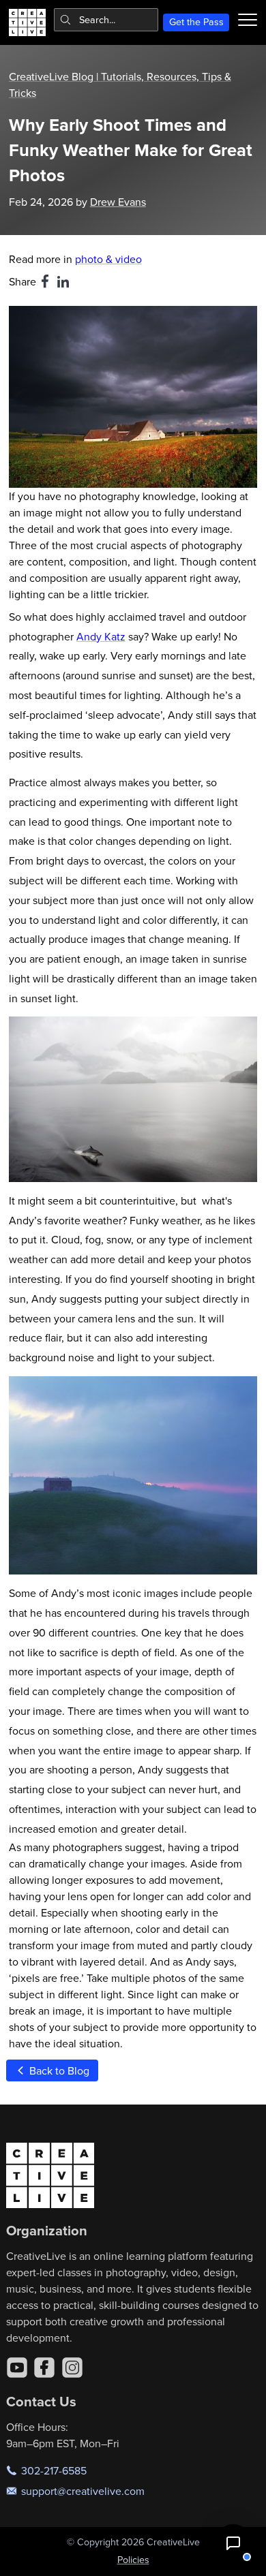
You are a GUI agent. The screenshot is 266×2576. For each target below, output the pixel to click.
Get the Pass (196, 22)
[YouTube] (17, 2368)
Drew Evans (118, 202)
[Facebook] (44, 2368)
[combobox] (106, 20)
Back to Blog (58, 2070)
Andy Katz (101, 636)
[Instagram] (72, 2368)
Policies (133, 2560)
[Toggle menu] (248, 20)
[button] (233, 2543)
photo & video (108, 259)
